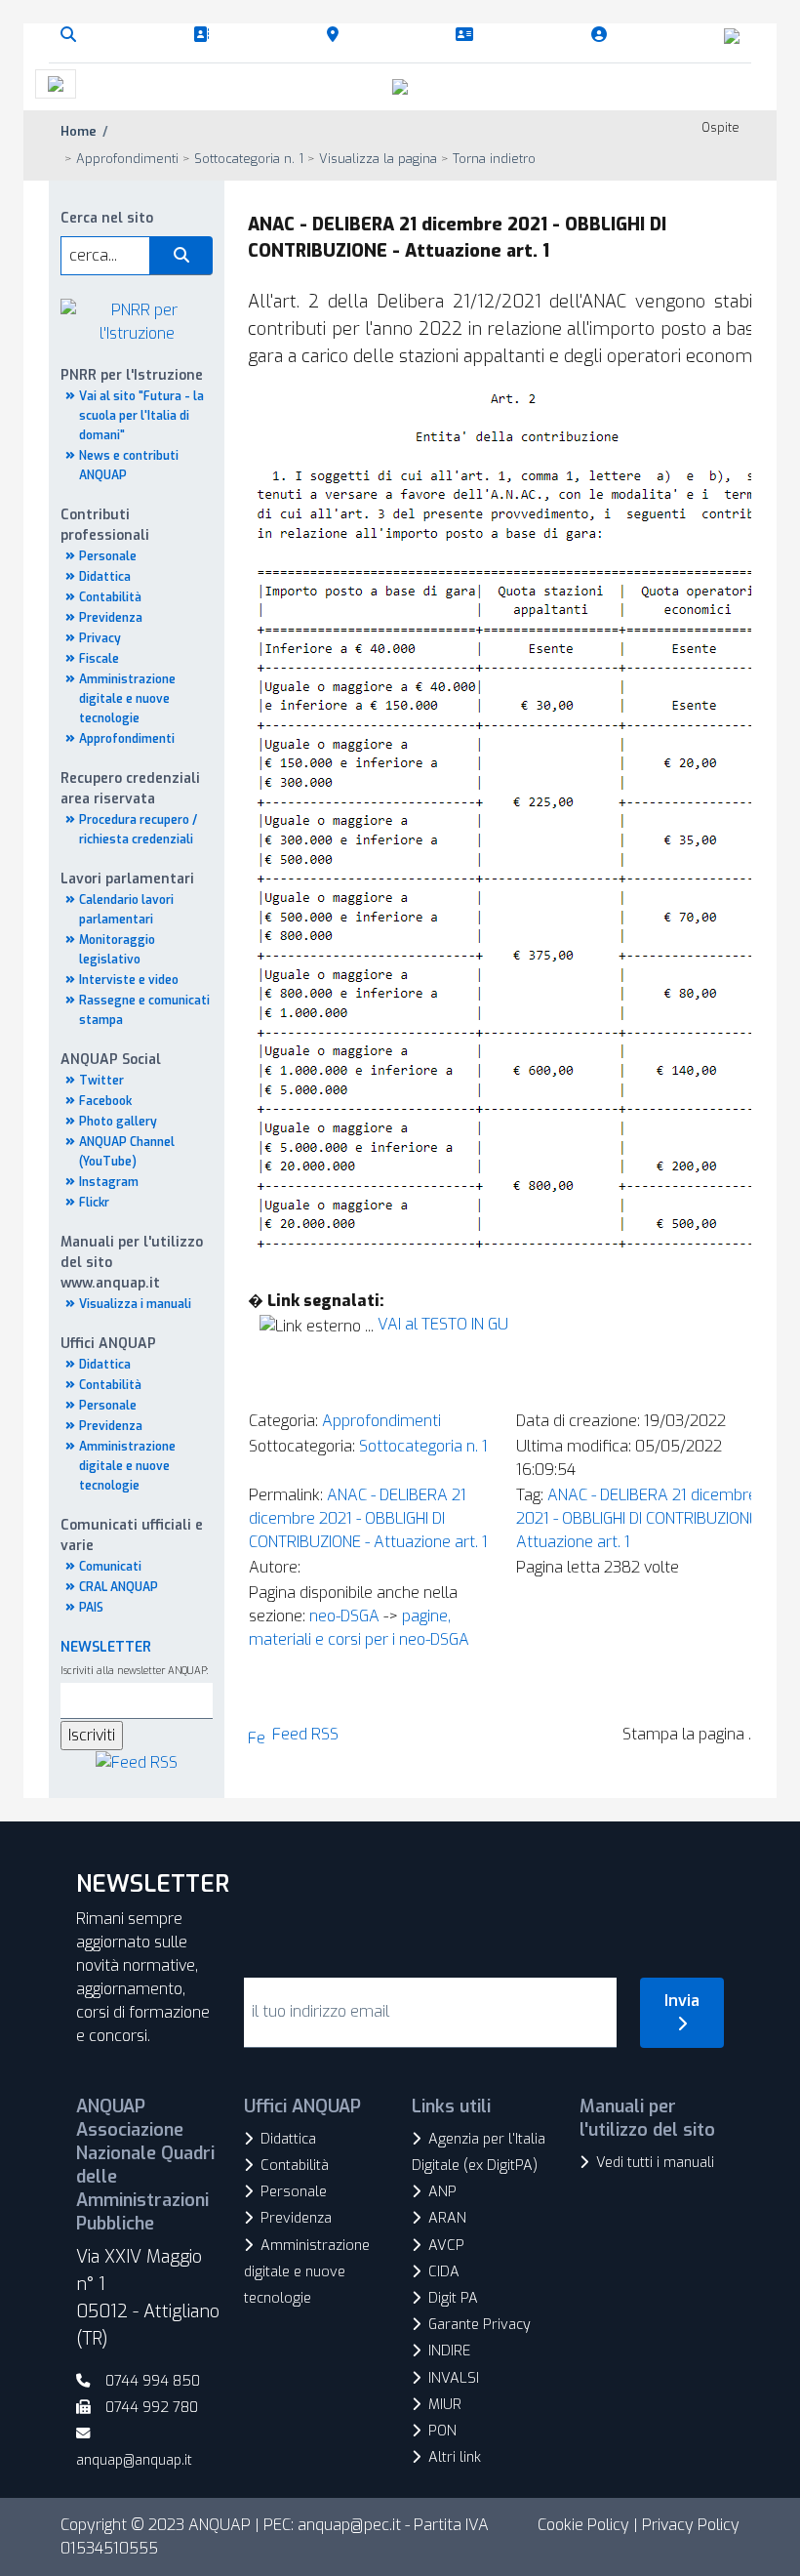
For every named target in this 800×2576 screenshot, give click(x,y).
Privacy (100, 638)
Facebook (105, 1101)
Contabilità (110, 597)
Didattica (105, 577)
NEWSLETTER (106, 1647)
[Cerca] (72, 35)
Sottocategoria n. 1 (423, 1446)
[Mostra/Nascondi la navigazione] (56, 84)
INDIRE (449, 2351)
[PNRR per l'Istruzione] (137, 321)
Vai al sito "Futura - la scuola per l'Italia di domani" (141, 416)
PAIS (91, 1608)
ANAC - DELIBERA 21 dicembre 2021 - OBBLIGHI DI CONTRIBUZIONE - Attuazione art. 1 (368, 1518)
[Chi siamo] (205, 35)
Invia (682, 2001)
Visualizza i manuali (135, 1304)
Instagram (109, 1182)
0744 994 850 (153, 2381)
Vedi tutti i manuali (655, 2163)
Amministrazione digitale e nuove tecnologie (127, 699)
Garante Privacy (480, 2325)
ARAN (447, 2218)
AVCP (446, 2246)
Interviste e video (129, 980)
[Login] (603, 35)
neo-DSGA (344, 1616)
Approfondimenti (127, 739)
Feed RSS (305, 1734)
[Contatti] (468, 35)
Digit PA (453, 2298)
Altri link (455, 2457)
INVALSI (454, 2378)
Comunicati (110, 1567)
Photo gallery (118, 1122)
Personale (108, 556)
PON (442, 2431)
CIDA (444, 2272)
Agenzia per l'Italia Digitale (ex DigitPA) (479, 2152)
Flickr (94, 1203)
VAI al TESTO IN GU (443, 1324)
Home (79, 131)
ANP (442, 2192)
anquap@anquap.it (134, 2460)
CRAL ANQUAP (119, 1587)
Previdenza (111, 618)
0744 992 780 (152, 2408)
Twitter (101, 1081)
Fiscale (99, 659)
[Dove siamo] (337, 35)
